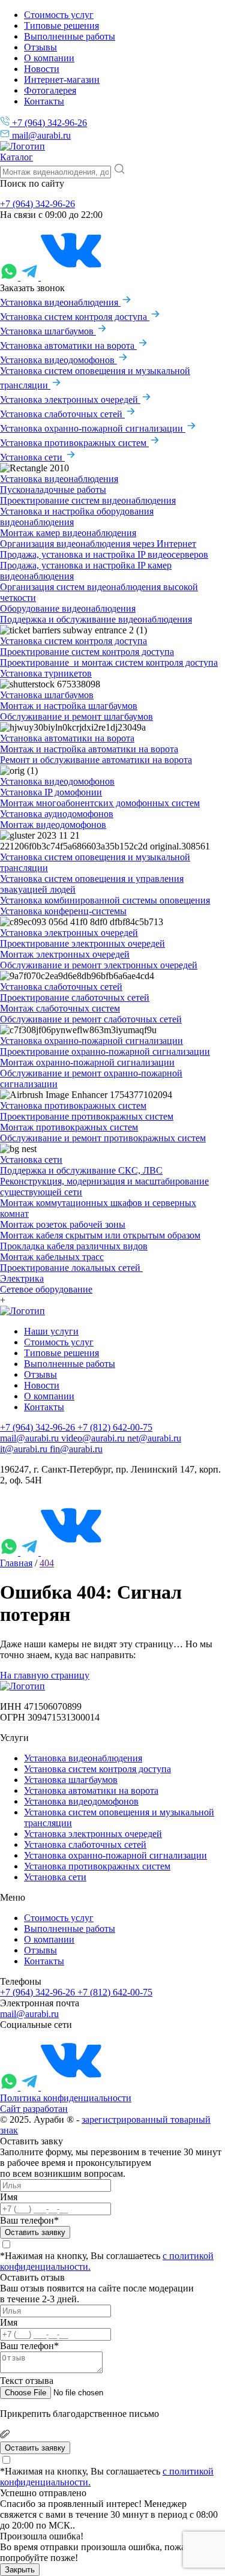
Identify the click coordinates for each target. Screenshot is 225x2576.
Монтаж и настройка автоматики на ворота (89, 749)
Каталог (16, 157)
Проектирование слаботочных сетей (75, 997)
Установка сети (32, 457)
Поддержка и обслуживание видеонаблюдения (96, 619)
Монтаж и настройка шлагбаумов (69, 706)
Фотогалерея (50, 90)
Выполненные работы (70, 36)
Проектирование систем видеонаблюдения (88, 500)
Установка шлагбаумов (48, 331)
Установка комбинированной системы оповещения (105, 900)
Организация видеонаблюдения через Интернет (98, 544)
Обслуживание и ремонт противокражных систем (103, 1138)
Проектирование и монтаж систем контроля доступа (109, 662)
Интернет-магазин (62, 80)
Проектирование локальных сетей (71, 1268)
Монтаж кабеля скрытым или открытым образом (100, 1235)
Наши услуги (51, 1331)
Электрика (22, 1278)
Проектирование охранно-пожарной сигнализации (105, 1051)
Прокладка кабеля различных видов (74, 1246)
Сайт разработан (34, 2109)
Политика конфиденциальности (66, 2098)
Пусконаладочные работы (53, 490)
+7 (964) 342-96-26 (48, 123)
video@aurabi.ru (94, 1438)
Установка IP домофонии (51, 792)
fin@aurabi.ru (76, 1449)
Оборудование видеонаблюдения (68, 608)
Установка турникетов (46, 673)
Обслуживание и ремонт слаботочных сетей (91, 1019)
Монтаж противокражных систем (69, 1127)
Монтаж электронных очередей (65, 954)
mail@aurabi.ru (40, 135)
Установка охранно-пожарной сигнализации (93, 428)
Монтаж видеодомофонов (53, 825)
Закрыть (20, 2570)
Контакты (44, 101)
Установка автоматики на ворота (68, 345)
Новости (42, 69)
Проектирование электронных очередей (82, 943)
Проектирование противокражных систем (87, 1116)
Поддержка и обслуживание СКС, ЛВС (81, 1170)
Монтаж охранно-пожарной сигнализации (87, 1062)
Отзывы (40, 47)
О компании (49, 58)
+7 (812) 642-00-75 (115, 1427)
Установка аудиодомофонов (57, 814)
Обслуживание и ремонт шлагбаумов (76, 716)
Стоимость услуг (59, 15)
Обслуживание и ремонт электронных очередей (99, 965)
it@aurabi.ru (25, 1449)
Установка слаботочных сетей (62, 414)
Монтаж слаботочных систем (60, 1008)
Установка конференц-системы (63, 911)
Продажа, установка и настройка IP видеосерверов (104, 554)
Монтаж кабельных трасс (52, 1257)
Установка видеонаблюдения (60, 302)
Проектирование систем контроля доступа (87, 652)
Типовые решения (61, 26)
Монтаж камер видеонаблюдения (68, 533)
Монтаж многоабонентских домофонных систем (100, 803)
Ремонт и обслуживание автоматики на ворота (96, 760)
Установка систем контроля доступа (75, 317)
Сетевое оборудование (46, 1289)
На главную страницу (45, 1675)
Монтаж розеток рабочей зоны (63, 1224)
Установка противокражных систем (74, 443)
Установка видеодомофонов (58, 360)
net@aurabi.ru (154, 1438)
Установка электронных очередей (70, 400)
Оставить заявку (35, 2232)
